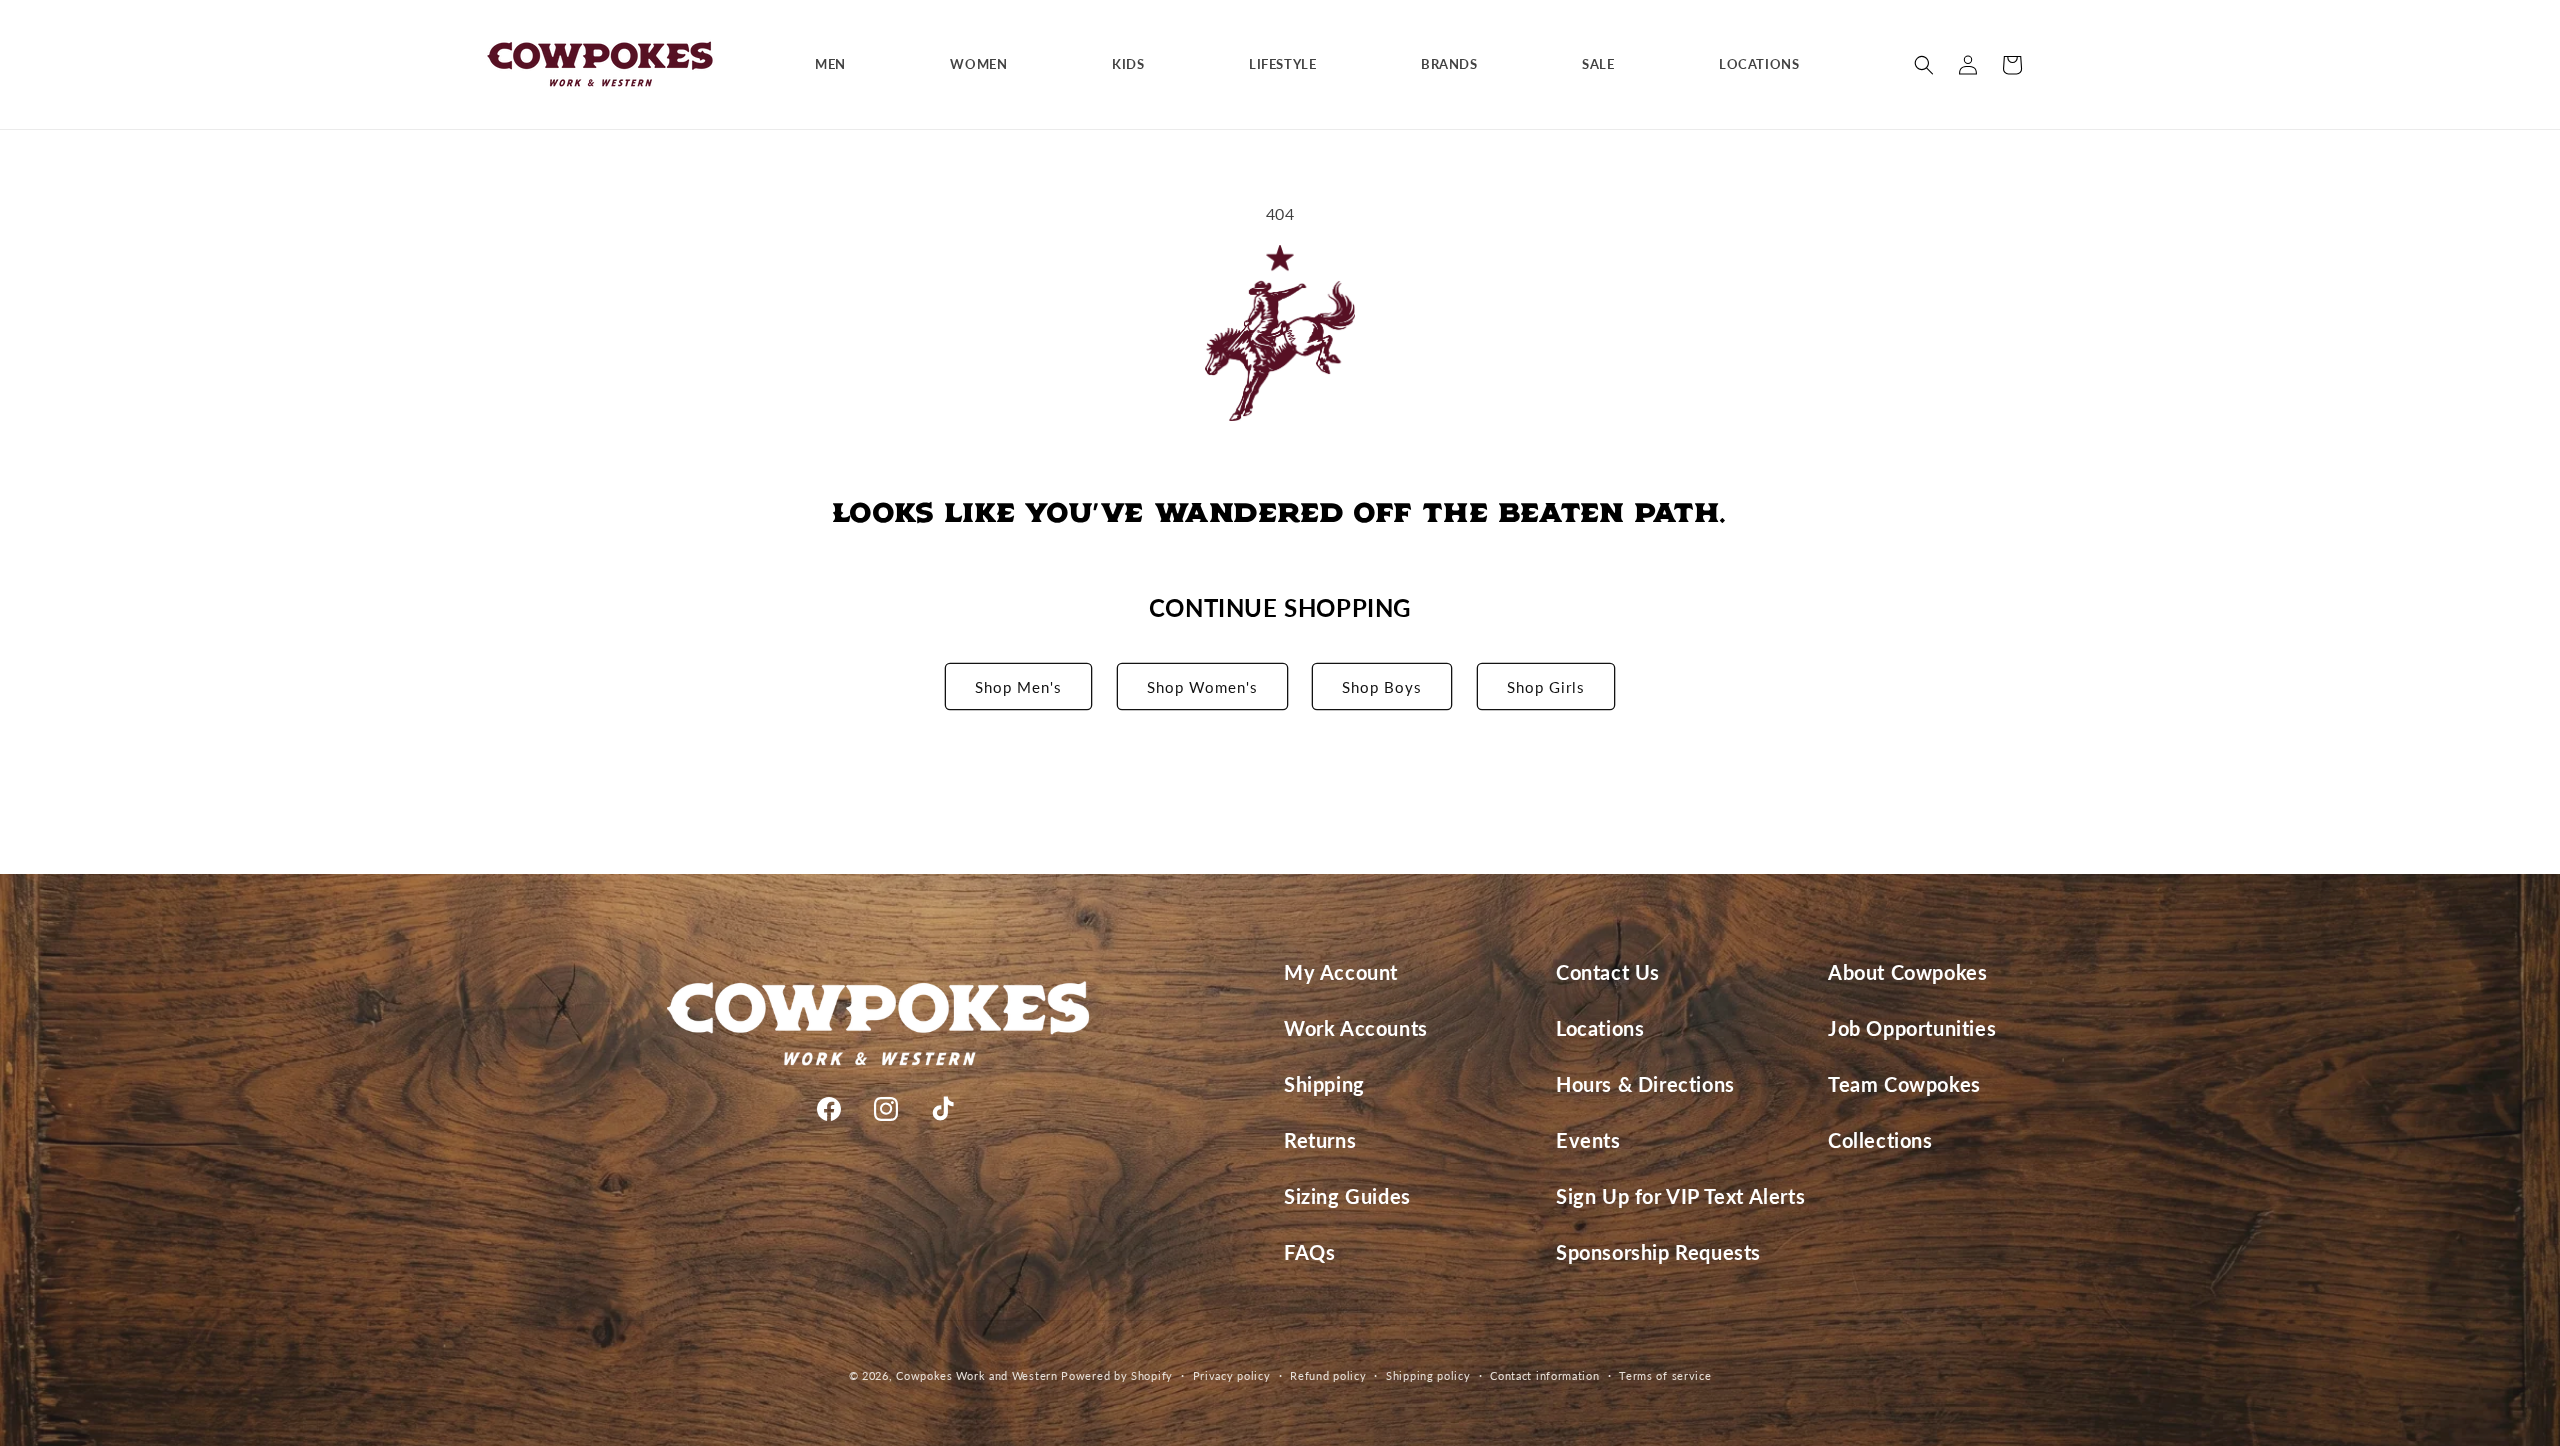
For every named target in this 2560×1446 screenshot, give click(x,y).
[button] (838, 64)
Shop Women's (1202, 687)
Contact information (1544, 1375)
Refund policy (1328, 1375)
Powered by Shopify (1117, 1375)
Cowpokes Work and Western (977, 1375)
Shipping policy (1428, 1375)
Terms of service (1665, 1375)
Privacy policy (1232, 1375)
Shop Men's (1018, 687)
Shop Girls (1546, 687)
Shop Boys (1382, 687)
